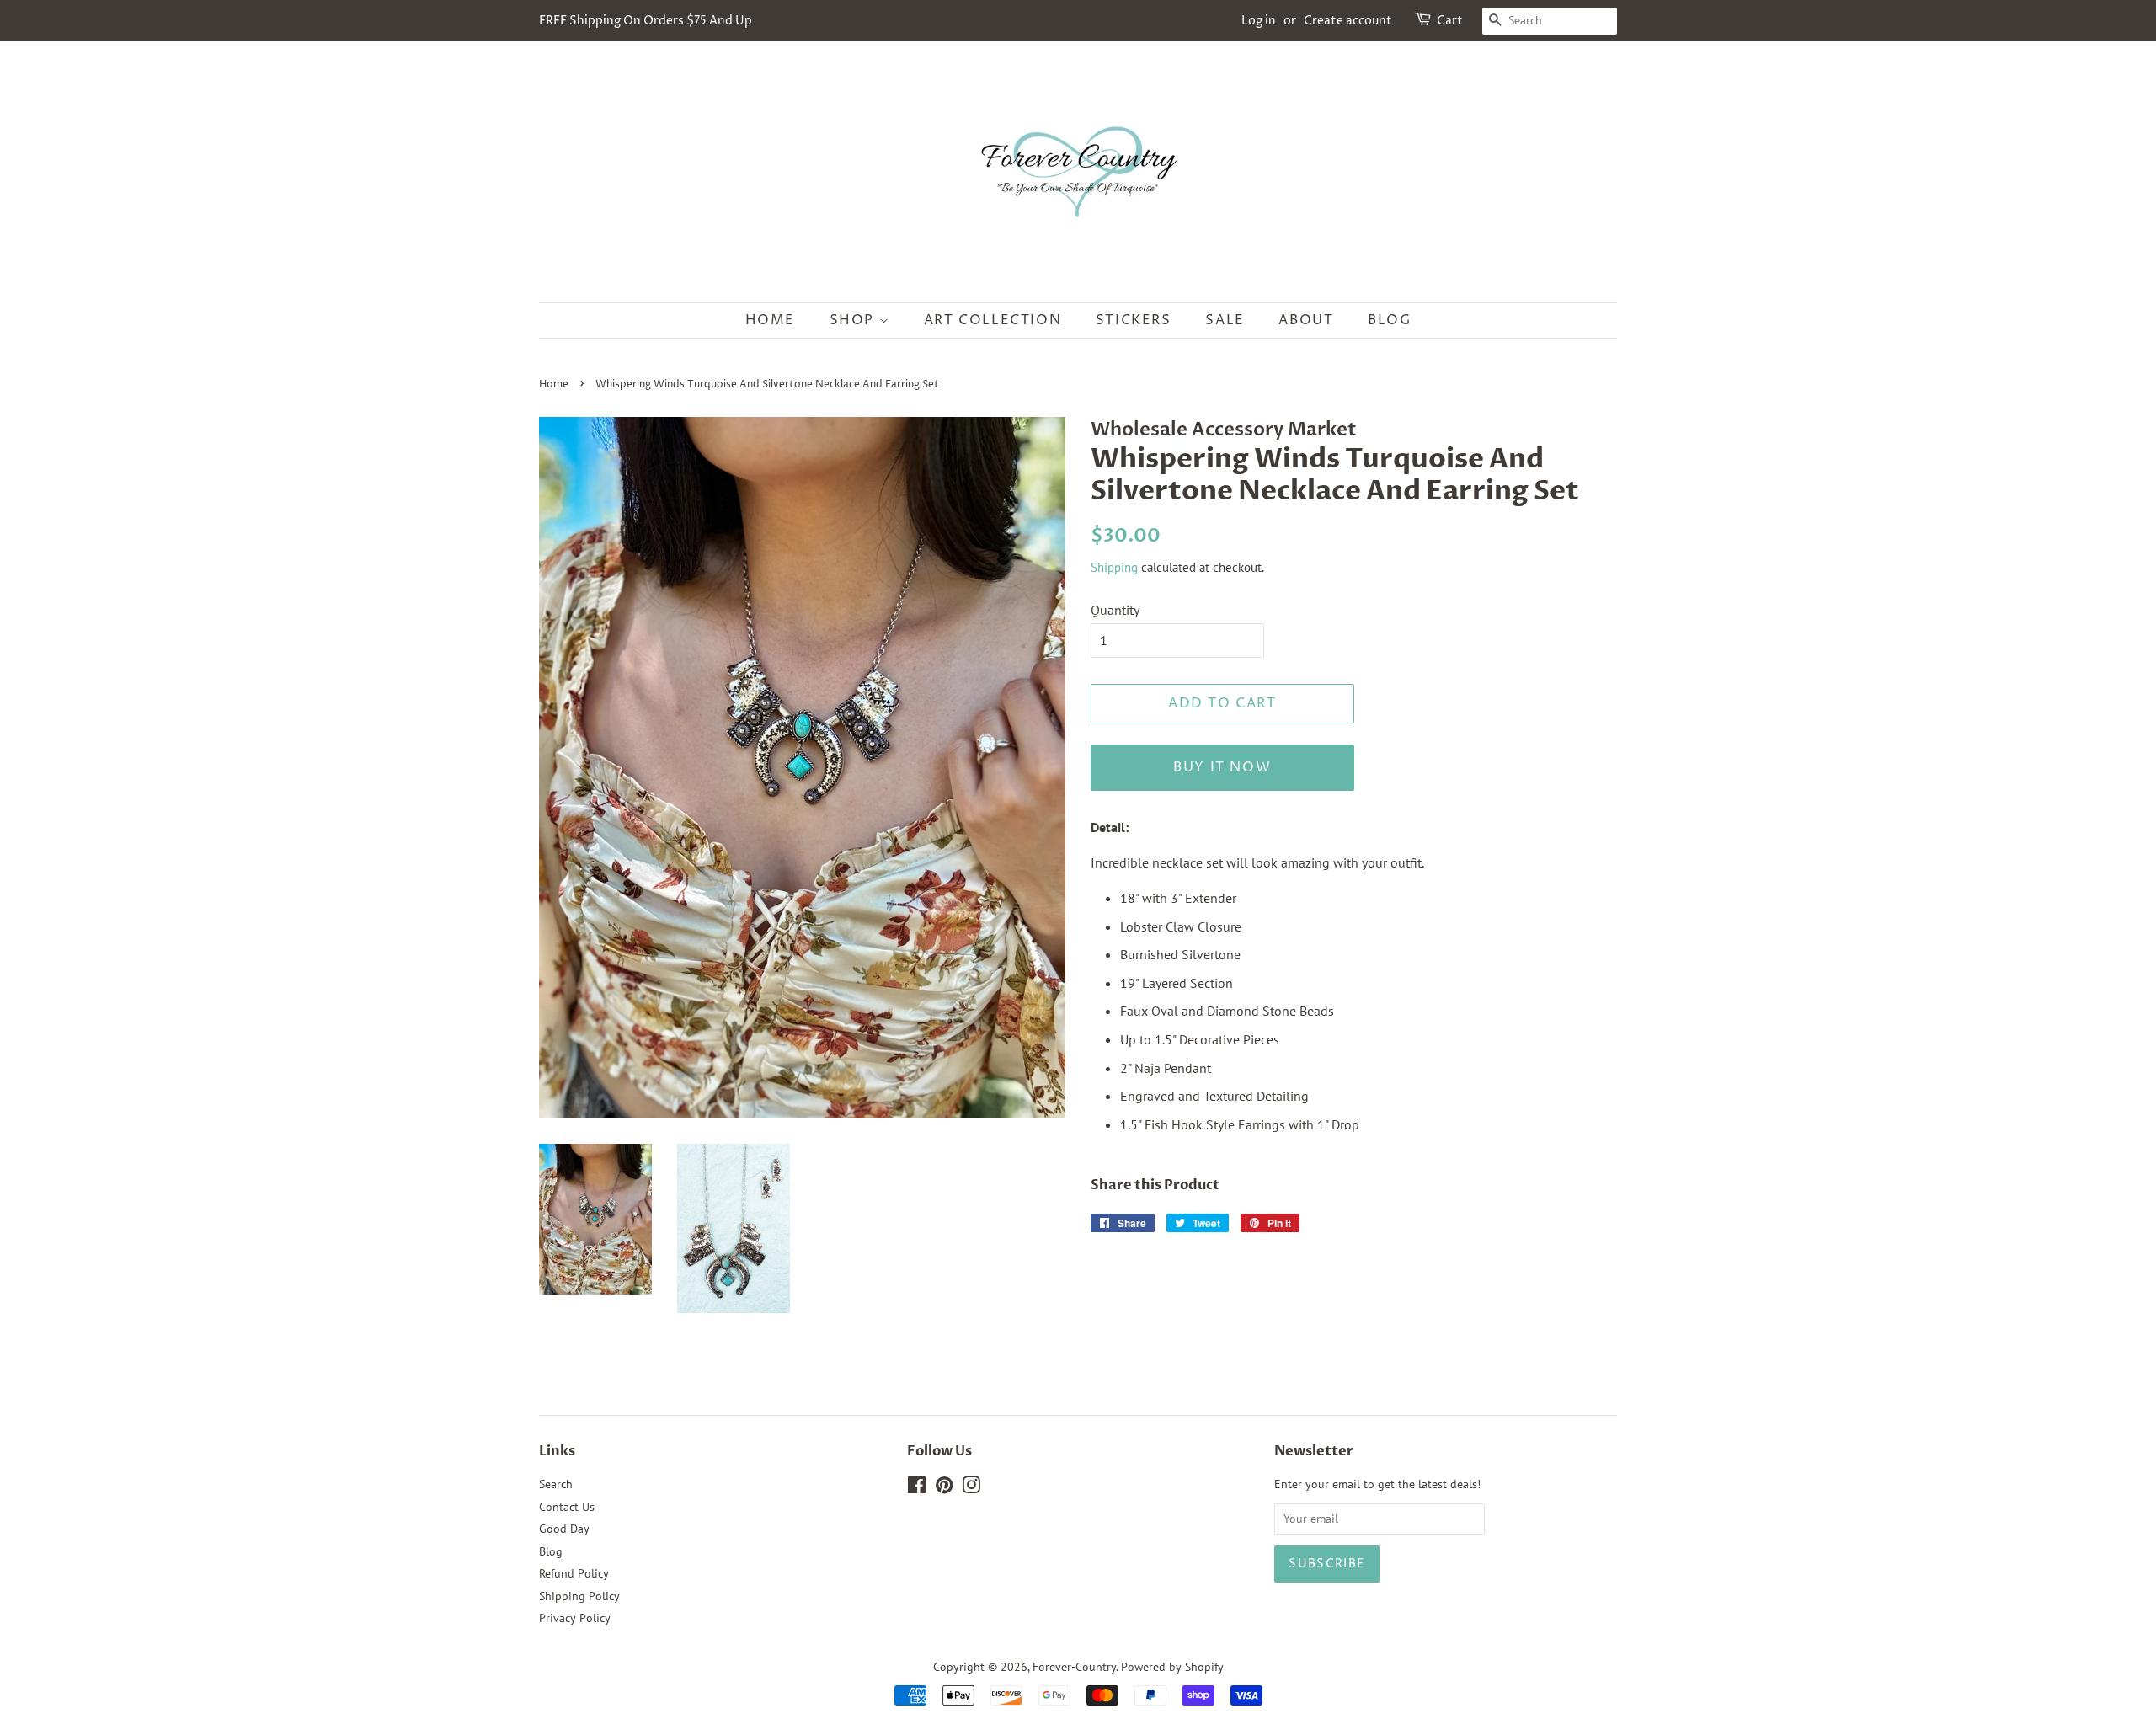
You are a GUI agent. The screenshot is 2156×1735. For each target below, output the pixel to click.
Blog (1389, 320)
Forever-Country (1074, 1667)
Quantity (1115, 610)
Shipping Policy (579, 1596)
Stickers (1134, 320)
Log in (1259, 21)
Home (770, 320)
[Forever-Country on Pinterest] (944, 1488)
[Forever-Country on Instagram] (971, 1488)
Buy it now (1222, 767)
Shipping (1114, 567)
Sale (1225, 320)
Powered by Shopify (1172, 1667)
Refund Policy (574, 1573)
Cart (1450, 21)
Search (556, 1484)
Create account (1348, 21)
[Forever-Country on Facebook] (917, 1488)
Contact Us (567, 1507)
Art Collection (993, 320)
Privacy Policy (575, 1618)
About (1306, 320)
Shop (854, 320)
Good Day (564, 1529)
